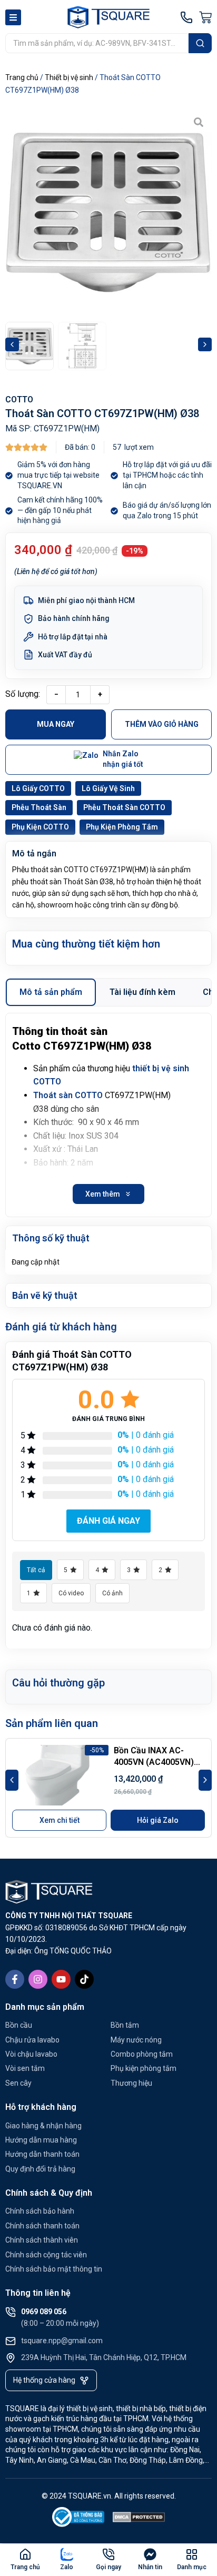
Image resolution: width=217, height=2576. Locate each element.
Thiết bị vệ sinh (69, 77)
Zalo (67, 2567)
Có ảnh (112, 1593)
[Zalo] (67, 2554)
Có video (71, 1593)
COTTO (19, 399)
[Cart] (205, 17)
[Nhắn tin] (150, 2554)
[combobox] (97, 43)
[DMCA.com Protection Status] (139, 2519)
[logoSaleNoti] (78, 2519)
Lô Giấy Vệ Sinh (108, 788)
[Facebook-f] (15, 1979)
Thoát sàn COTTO (68, 1095)
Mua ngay (56, 724)
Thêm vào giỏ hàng (162, 724)
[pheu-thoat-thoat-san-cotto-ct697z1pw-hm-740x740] (108, 212)
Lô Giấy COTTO (38, 788)
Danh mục (192, 2567)
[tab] (51, 992)
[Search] (200, 43)
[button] (12, 344)
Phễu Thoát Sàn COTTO (124, 807)
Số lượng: (23, 694)
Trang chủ (22, 77)
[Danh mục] (192, 2554)
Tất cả (36, 1570)
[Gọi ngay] (108, 2554)
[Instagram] (38, 1979)
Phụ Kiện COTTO (40, 827)
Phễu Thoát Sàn (39, 807)
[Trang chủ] (25, 2554)
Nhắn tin (150, 2567)
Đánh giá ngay (108, 1521)
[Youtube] (61, 1979)
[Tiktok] (84, 1979)
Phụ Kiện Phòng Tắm (122, 827)
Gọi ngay (108, 2567)
